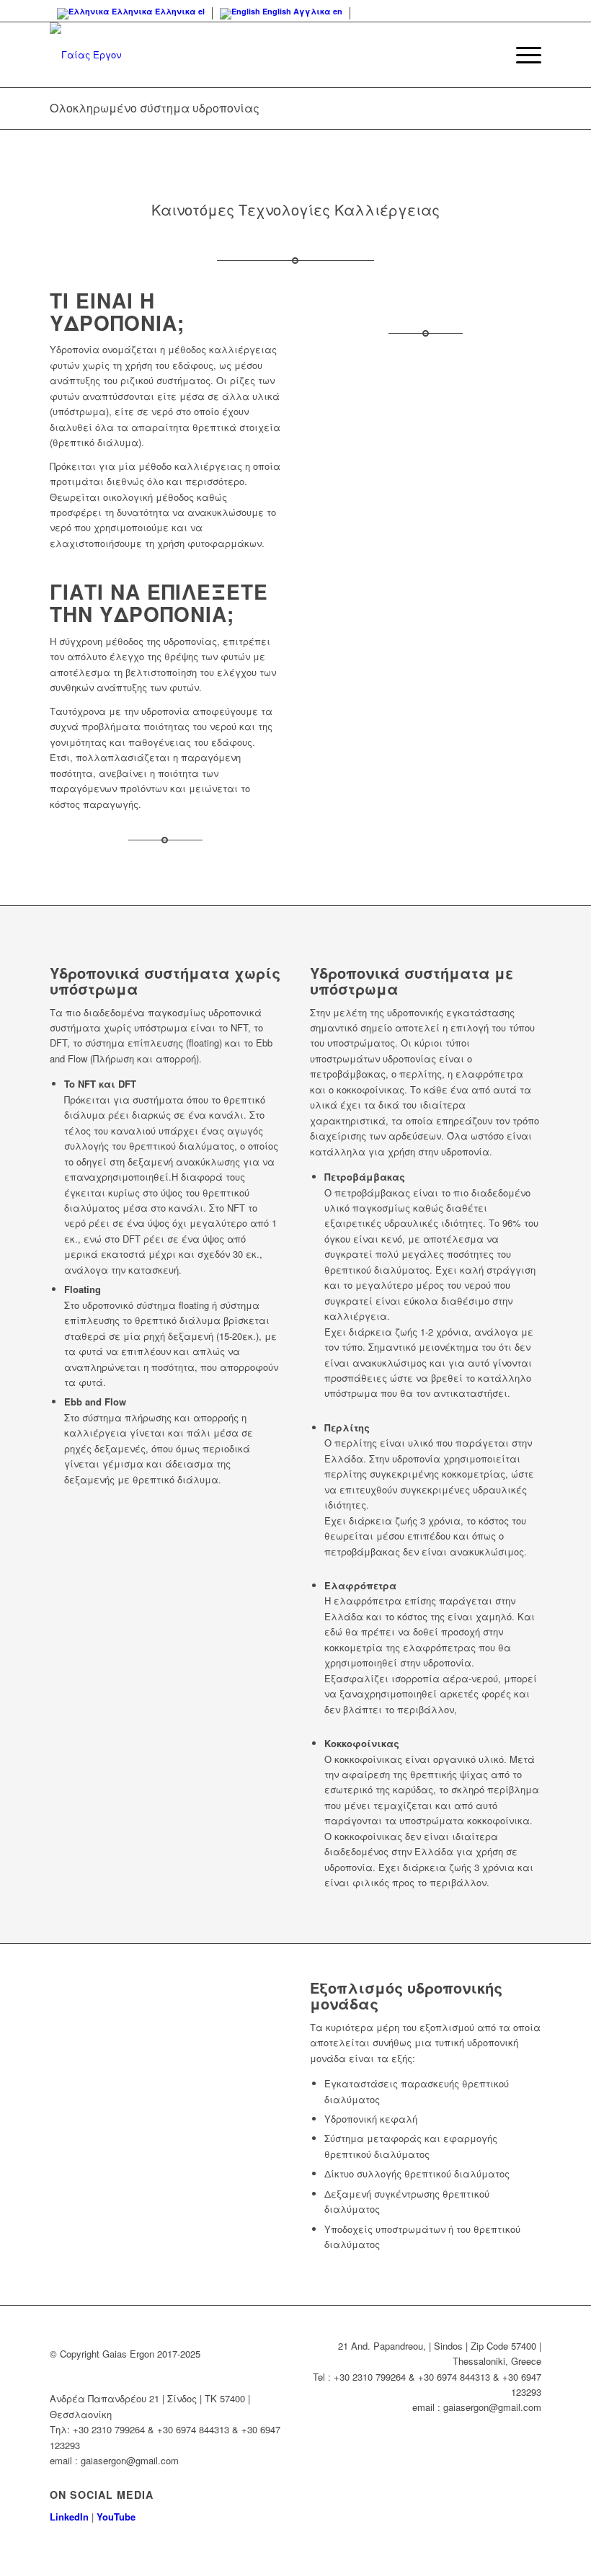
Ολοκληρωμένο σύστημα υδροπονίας (155, 108)
